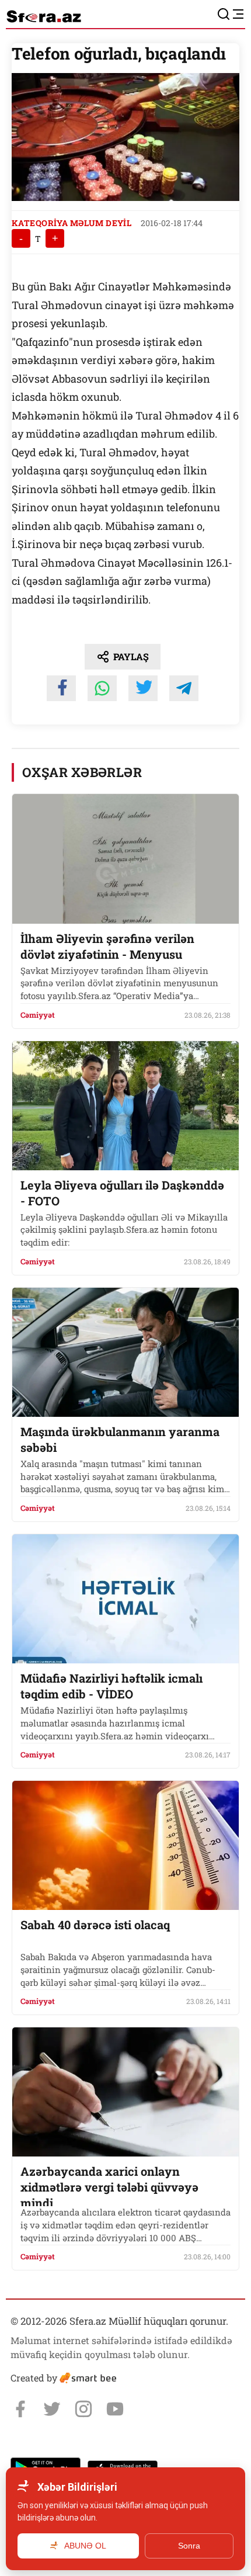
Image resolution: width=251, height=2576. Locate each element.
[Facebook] (20, 2409)
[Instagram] (83, 2409)
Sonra (189, 2546)
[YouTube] (115, 2409)
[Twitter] (52, 2409)
